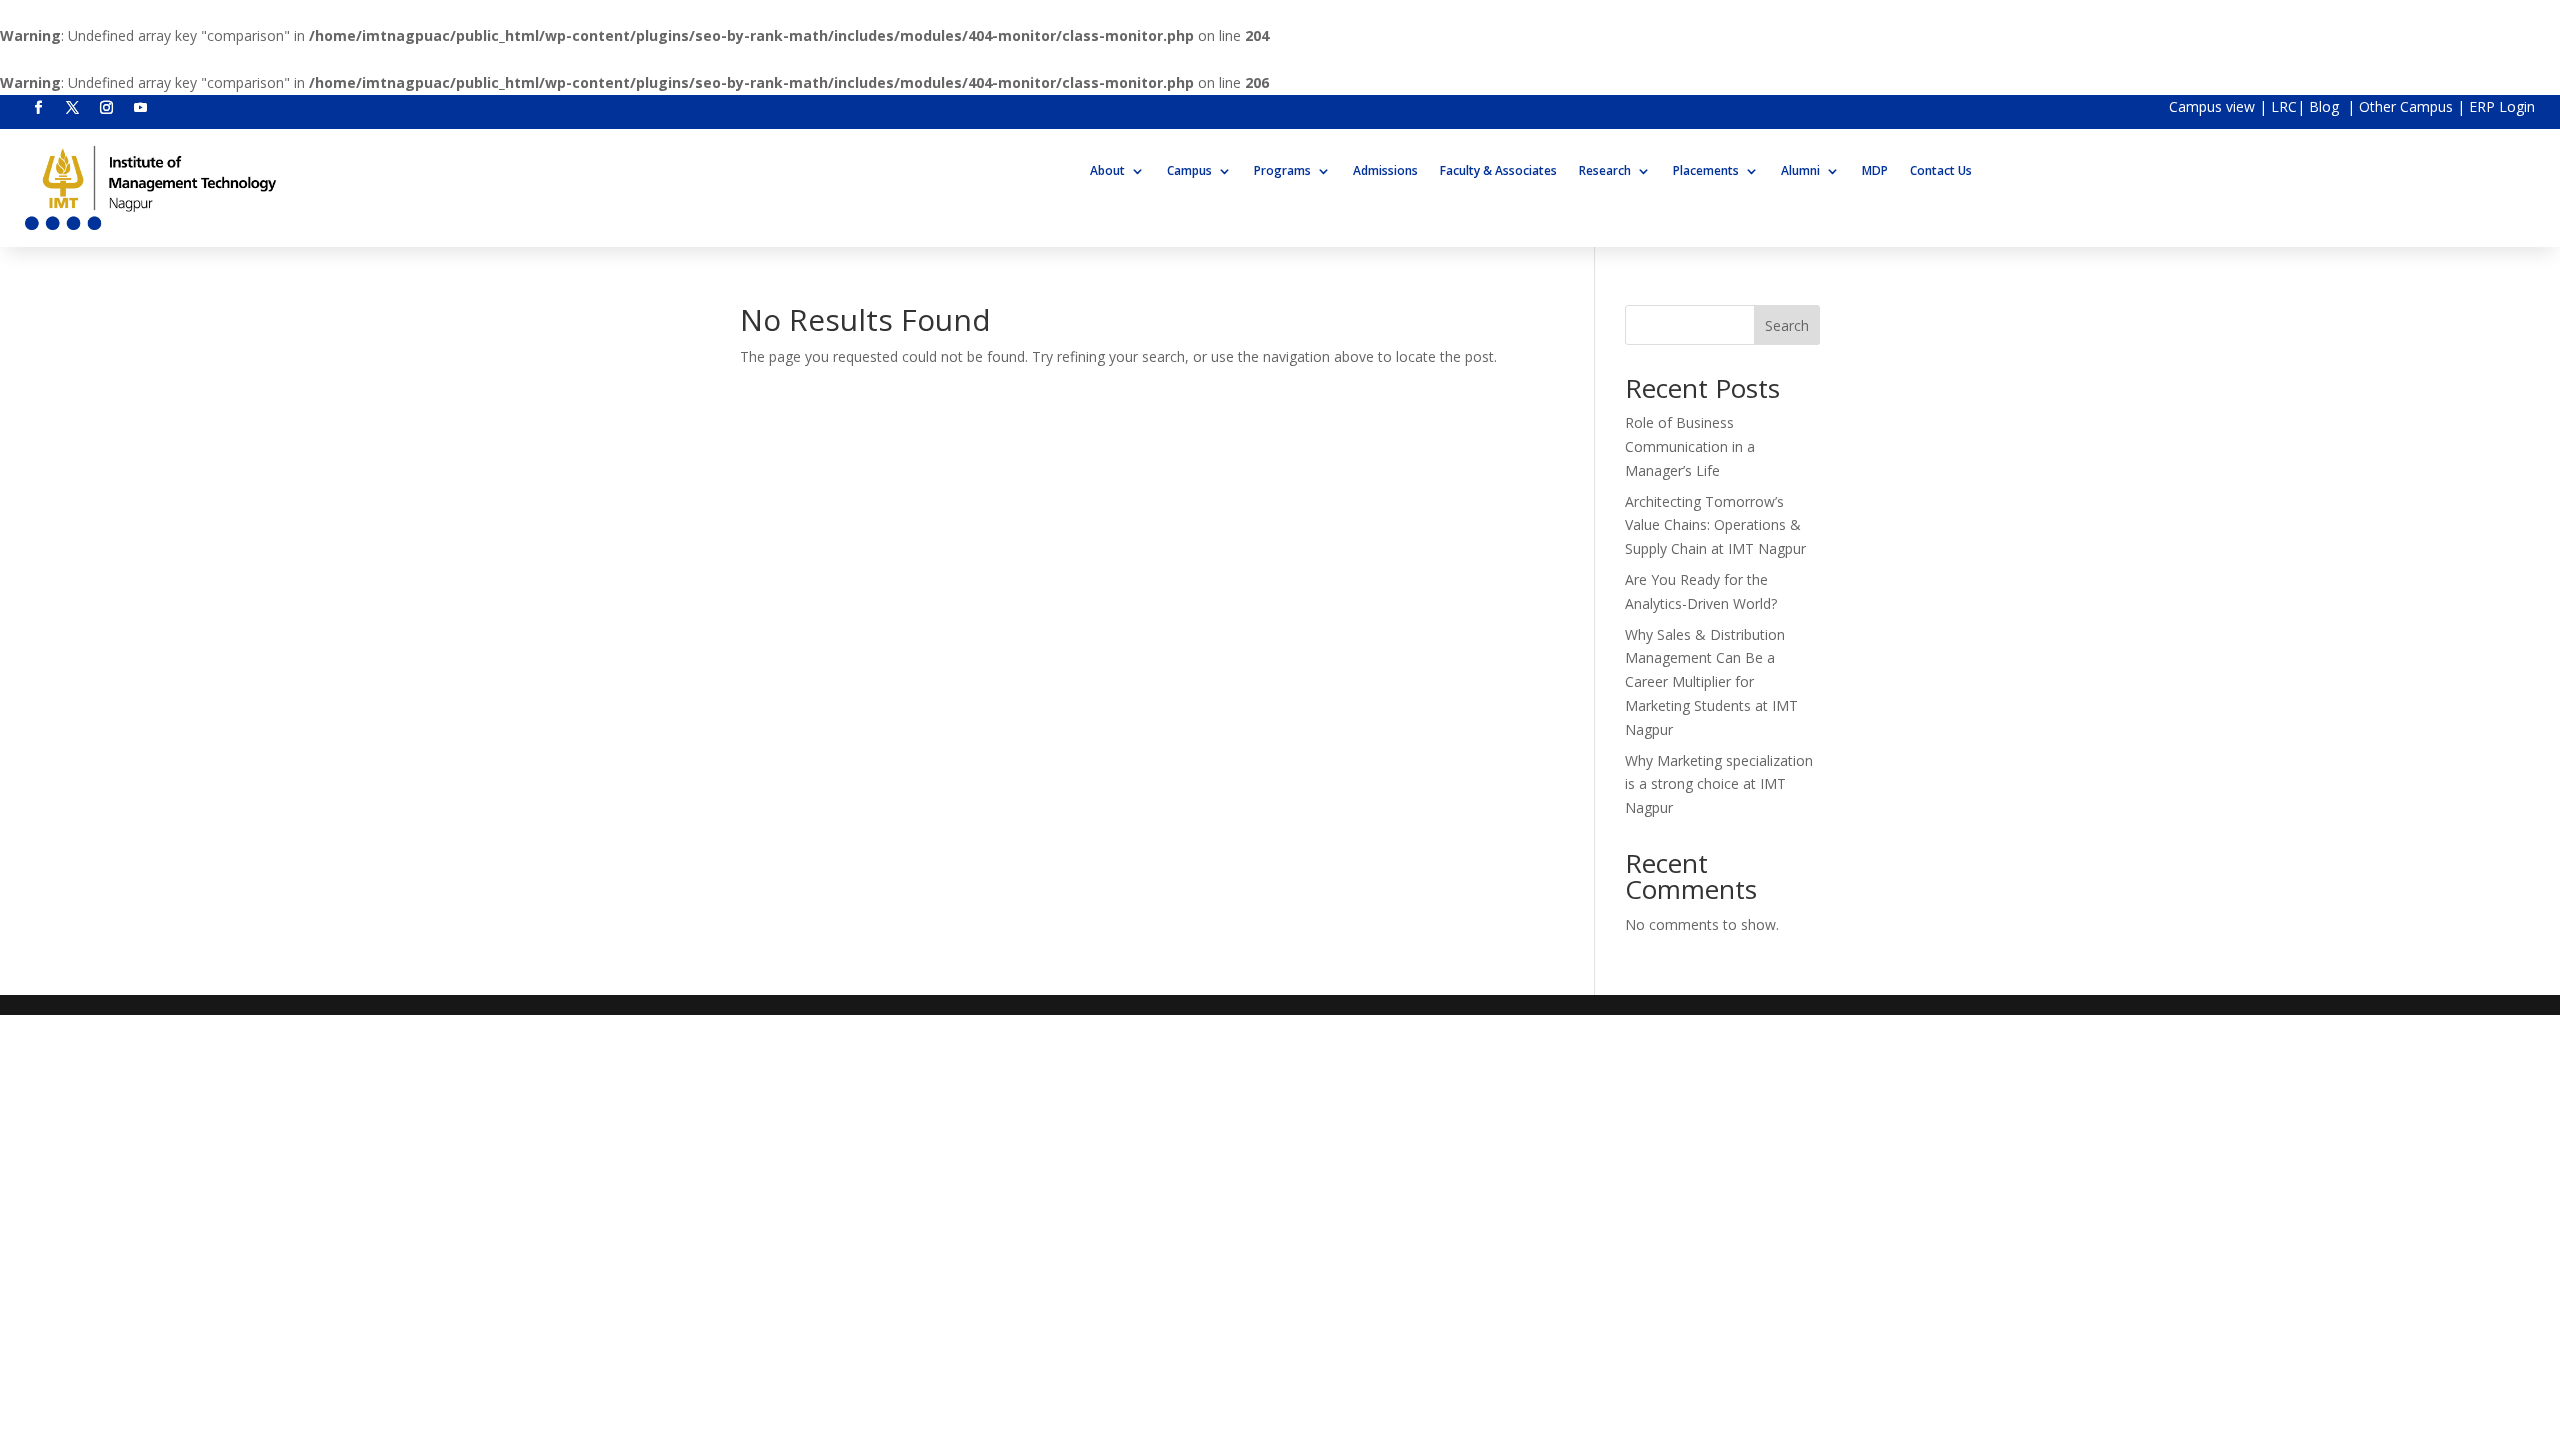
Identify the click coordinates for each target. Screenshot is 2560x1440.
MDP (1875, 171)
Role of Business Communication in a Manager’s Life (1690, 446)
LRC (2284, 106)
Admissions (1385, 171)
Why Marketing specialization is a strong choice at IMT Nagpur (1719, 784)
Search (1787, 325)
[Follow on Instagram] (106, 108)
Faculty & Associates (1498, 171)
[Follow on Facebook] (38, 108)
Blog (2326, 106)
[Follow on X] (72, 108)
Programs (1282, 171)
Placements (1706, 171)
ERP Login (2502, 106)
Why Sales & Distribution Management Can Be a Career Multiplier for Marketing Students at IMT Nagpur (1711, 682)
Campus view (2212, 106)
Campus (1189, 171)
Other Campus (2408, 106)
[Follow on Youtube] (140, 108)
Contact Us (1941, 171)
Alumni (1800, 171)
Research (1605, 171)
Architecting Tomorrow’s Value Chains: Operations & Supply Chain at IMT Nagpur (1715, 525)
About (1107, 171)
